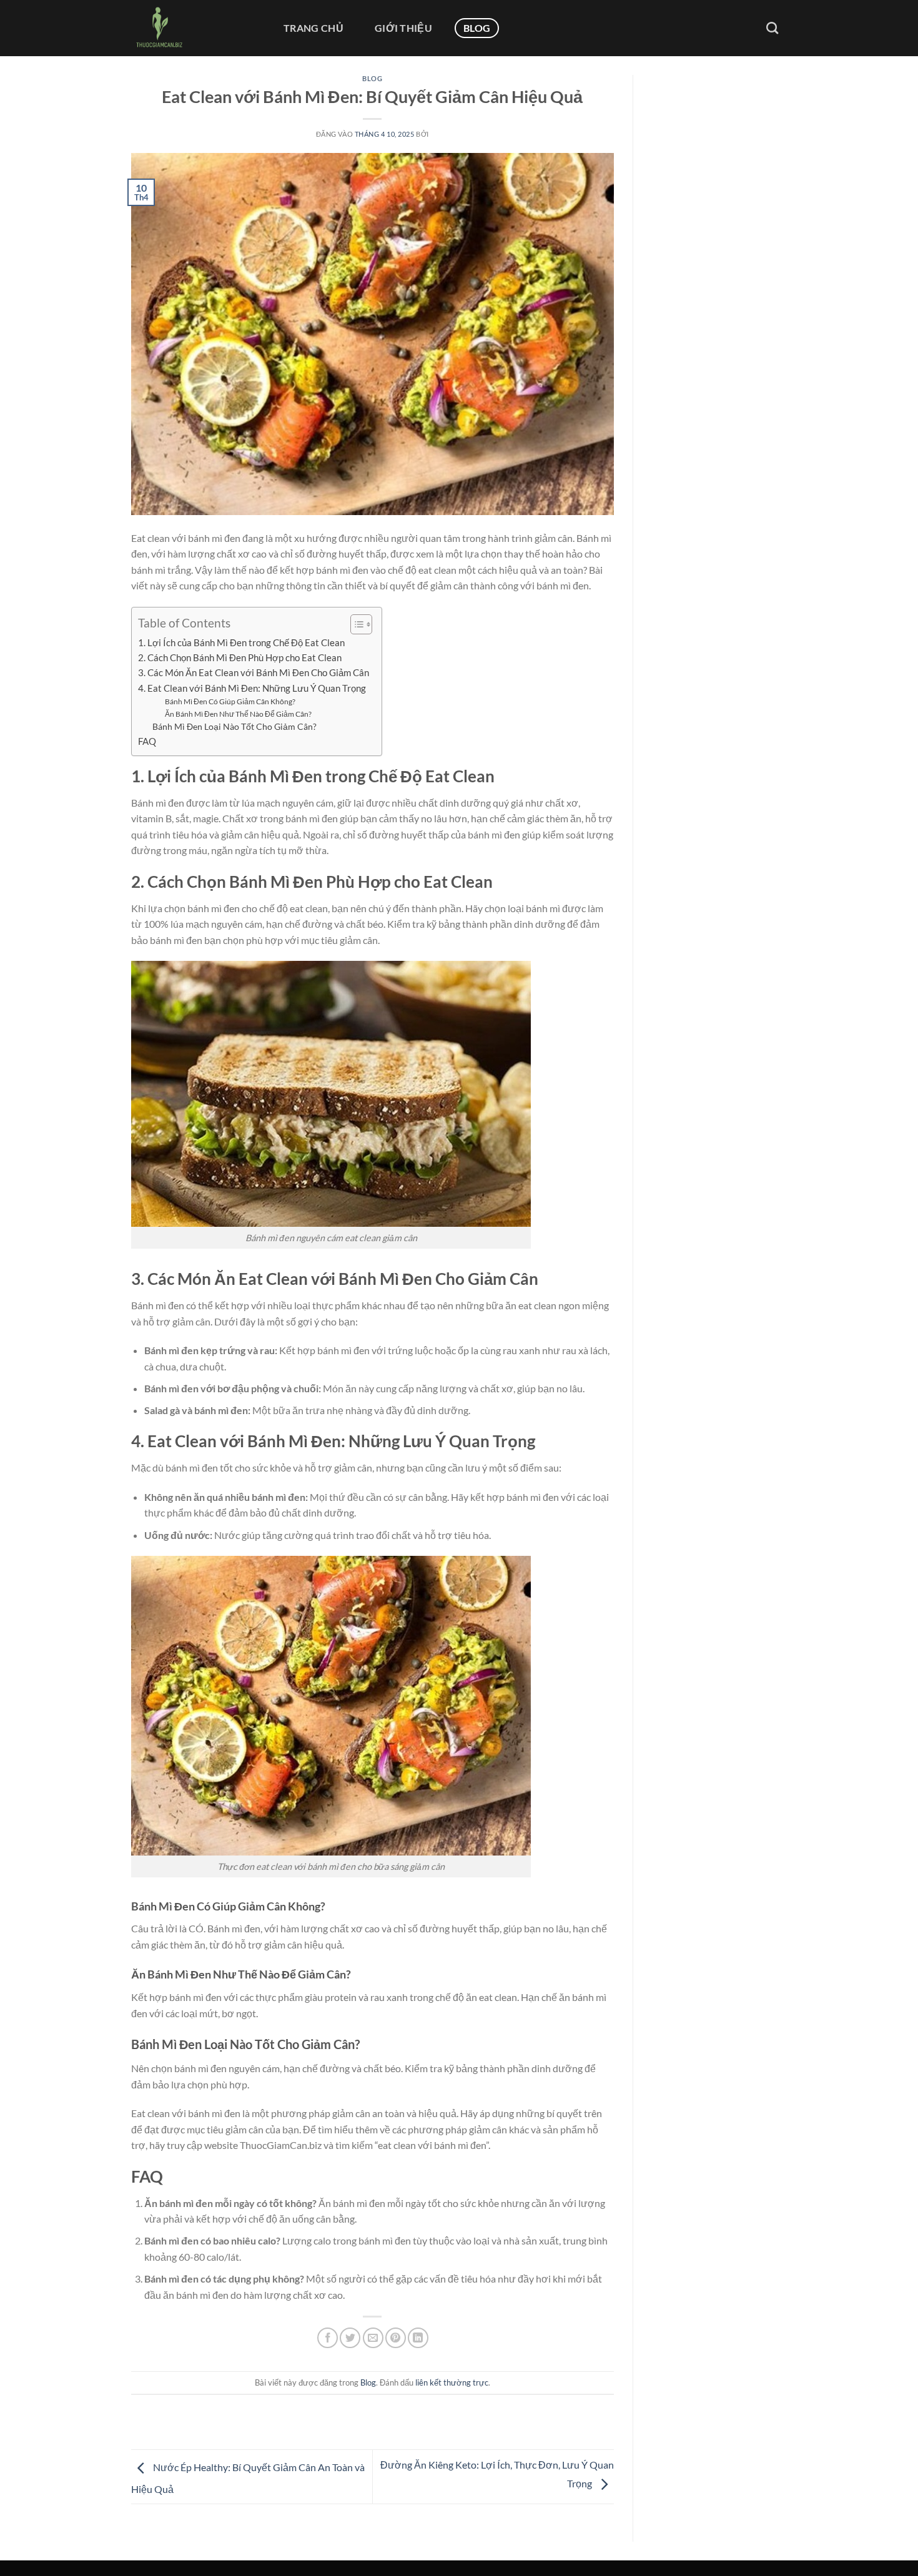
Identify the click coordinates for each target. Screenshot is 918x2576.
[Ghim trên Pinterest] (396, 2338)
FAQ (147, 741)
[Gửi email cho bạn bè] (373, 2338)
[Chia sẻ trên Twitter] (350, 2338)
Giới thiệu (403, 28)
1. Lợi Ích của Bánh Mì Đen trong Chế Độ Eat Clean (241, 642)
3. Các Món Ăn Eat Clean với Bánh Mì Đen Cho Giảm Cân (254, 672)
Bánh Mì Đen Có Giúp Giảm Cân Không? (230, 701)
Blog (477, 28)
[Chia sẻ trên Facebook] (328, 2338)
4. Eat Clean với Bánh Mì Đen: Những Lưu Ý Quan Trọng (252, 688)
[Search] (772, 28)
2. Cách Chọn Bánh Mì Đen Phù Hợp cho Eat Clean (240, 657)
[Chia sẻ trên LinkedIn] (418, 2338)
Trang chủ (313, 28)
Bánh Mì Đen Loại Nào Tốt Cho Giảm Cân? (234, 726)
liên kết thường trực (452, 2382)
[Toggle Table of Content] (355, 624)
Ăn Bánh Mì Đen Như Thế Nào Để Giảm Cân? (238, 714)
